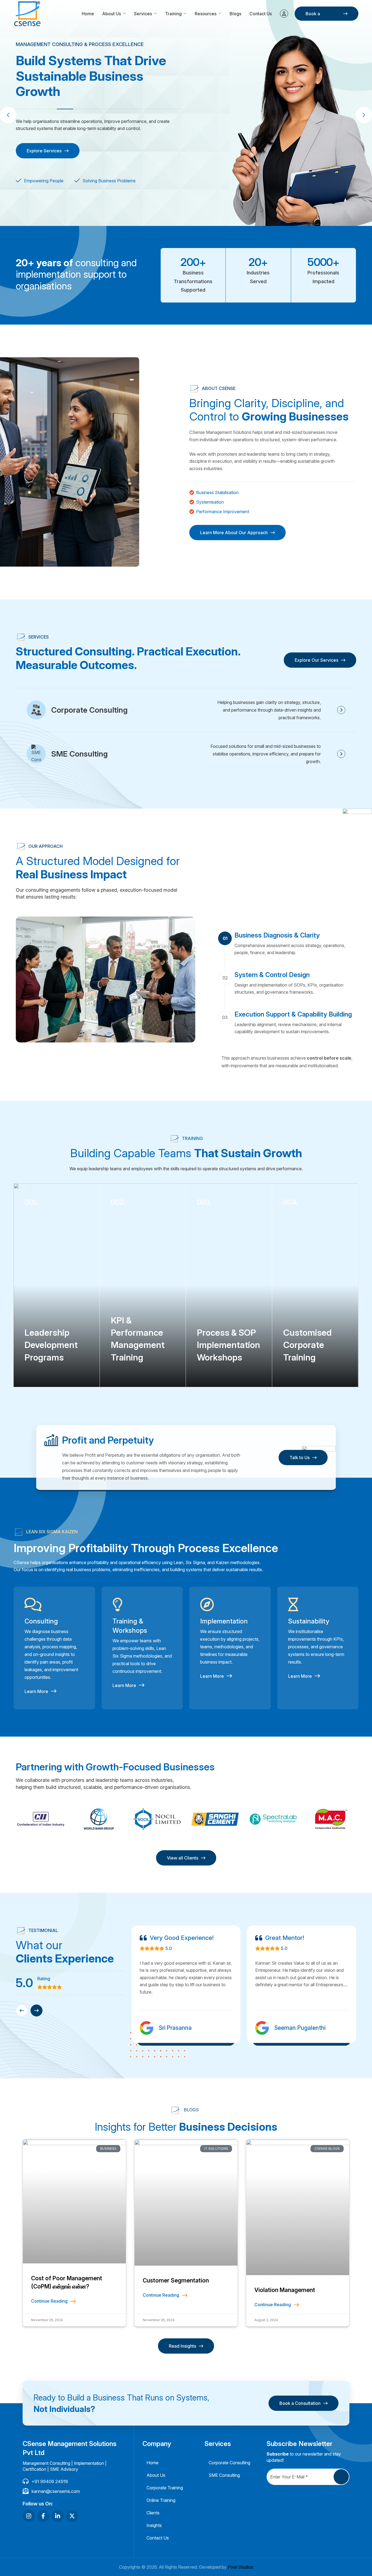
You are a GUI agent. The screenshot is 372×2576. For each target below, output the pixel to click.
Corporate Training (165, 2488)
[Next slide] (36, 2010)
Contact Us (261, 14)
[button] (364, 115)
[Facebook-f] (43, 2516)
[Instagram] (29, 2516)
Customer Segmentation (176, 2280)
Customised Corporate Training (307, 1345)
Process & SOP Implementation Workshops (228, 1345)
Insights (154, 2525)
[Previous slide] (22, 2010)
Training (173, 14)
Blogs (235, 14)
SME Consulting (80, 754)
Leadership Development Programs (51, 1345)
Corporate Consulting (89, 710)
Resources (206, 14)
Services (143, 14)
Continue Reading (49, 2301)
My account (284, 14)
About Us (112, 14)
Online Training (161, 2500)
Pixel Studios (240, 2567)
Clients (153, 2513)
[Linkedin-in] (58, 2516)
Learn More (36, 1691)
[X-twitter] (72, 2516)
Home (88, 14)
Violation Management (285, 2290)
